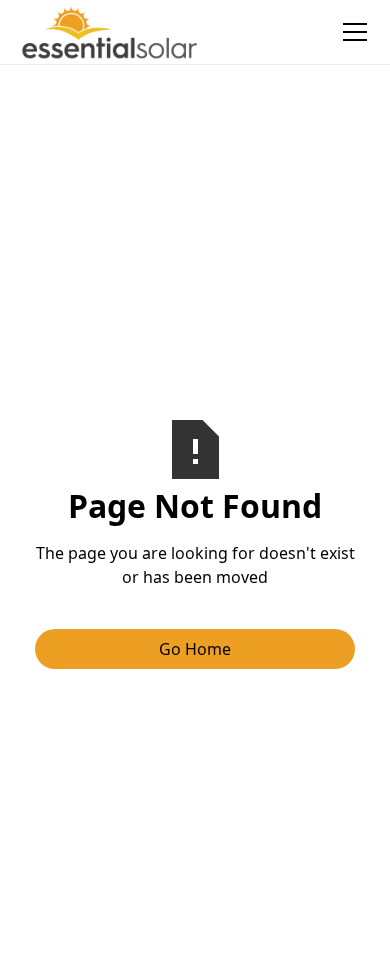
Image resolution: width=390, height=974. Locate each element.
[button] (351, 32)
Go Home (195, 649)
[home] (109, 32)
